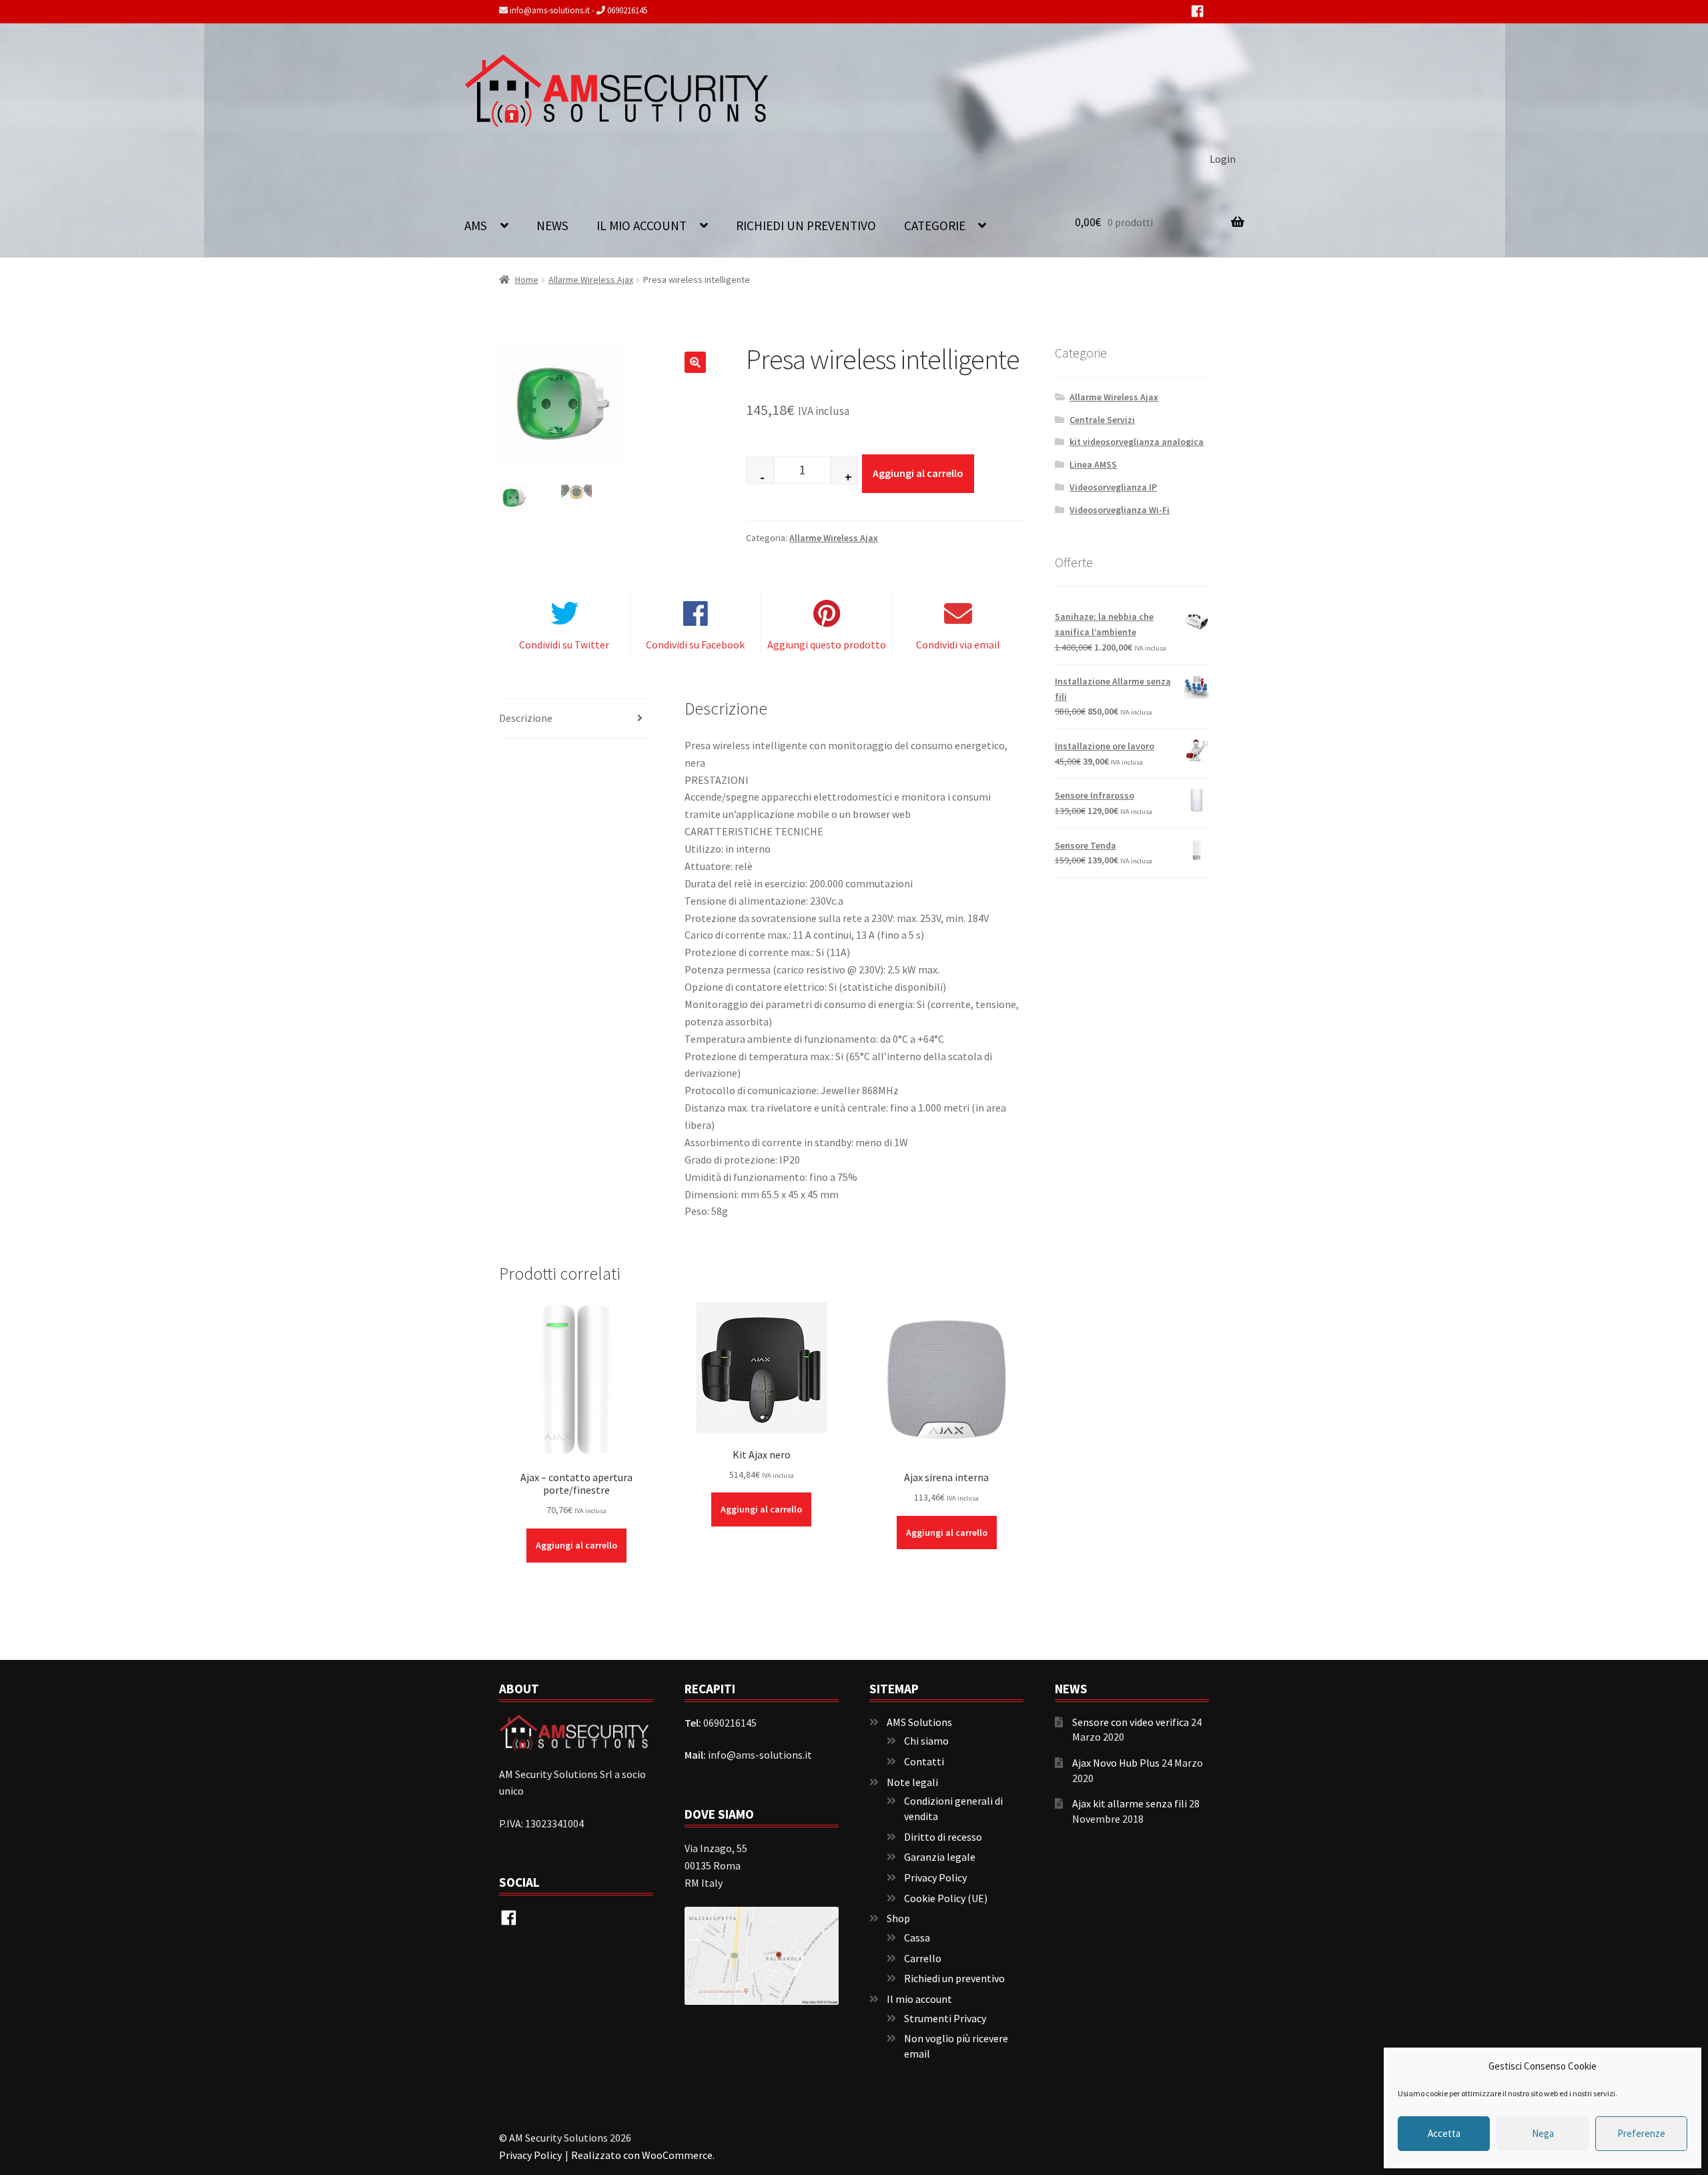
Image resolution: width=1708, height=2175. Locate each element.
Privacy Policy (935, 1877)
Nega (1543, 2133)
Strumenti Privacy (945, 2018)
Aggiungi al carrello (918, 473)
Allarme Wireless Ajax (591, 280)
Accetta (1444, 2133)
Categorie (935, 226)
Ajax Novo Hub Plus (1116, 1763)
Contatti (924, 1761)
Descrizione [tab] (526, 718)
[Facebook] (1197, 16)
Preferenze (1641, 2133)
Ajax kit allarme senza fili (1130, 1803)
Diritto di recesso (943, 1837)
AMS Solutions (919, 1722)
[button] (695, 362)
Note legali (912, 1782)
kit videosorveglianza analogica (1137, 442)
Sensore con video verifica (1131, 1722)
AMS (476, 226)
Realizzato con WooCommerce (642, 2155)
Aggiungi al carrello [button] (576, 1545)
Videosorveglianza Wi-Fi (1120, 510)
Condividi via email (958, 644)
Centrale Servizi (1102, 420)
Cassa (917, 1937)
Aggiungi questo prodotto (827, 644)
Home (527, 280)
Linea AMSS (1093, 464)
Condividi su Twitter (564, 644)
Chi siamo (926, 1741)
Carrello (923, 1958)
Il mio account (642, 226)
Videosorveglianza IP (1113, 487)
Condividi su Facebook (695, 644)
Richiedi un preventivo (806, 226)
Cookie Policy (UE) (946, 1898)
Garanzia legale (940, 1857)
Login (1223, 159)
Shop (898, 1918)
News (552, 226)
